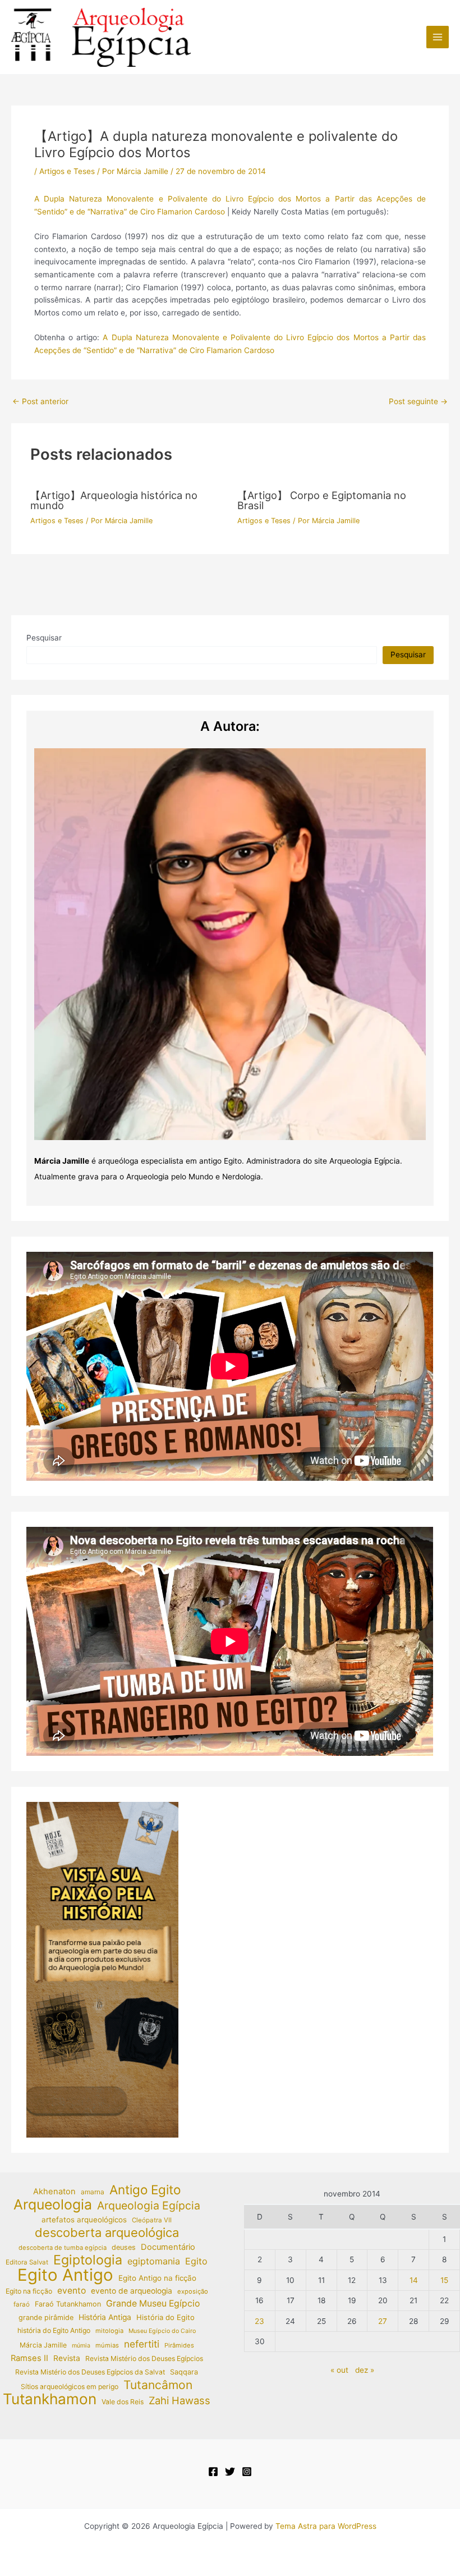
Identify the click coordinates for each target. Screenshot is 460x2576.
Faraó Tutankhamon (68, 2304)
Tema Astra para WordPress (326, 2526)
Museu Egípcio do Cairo (162, 2331)
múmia (81, 2346)
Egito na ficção (29, 2291)
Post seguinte (418, 402)
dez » (365, 2370)
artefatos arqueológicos (84, 2220)
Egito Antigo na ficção (157, 2278)
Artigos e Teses (67, 171)
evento (72, 2291)
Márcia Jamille (43, 2345)
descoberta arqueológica (107, 2233)
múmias (107, 2345)
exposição (193, 2291)
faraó (22, 2304)
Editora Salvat (27, 2262)
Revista (67, 2358)
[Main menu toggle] (438, 37)
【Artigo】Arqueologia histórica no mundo (114, 500)
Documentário (168, 2247)
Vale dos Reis (123, 2402)
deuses (124, 2247)
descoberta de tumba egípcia (63, 2248)
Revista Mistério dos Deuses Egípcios (144, 2358)
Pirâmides (179, 2345)
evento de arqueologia (132, 2291)
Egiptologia (88, 2260)
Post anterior (40, 402)
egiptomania (154, 2261)
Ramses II (29, 2358)
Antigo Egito (145, 2190)
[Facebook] (213, 2472)
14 (414, 2280)
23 (259, 2321)
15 (444, 2280)
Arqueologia (53, 2205)
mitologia (109, 2331)
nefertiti (142, 2344)
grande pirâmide (46, 2318)
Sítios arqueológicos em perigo (70, 2387)
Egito (196, 2261)
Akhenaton (54, 2191)
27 (383, 2321)
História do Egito (165, 2317)
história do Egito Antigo (54, 2330)
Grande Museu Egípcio (153, 2303)
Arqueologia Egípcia (149, 2206)
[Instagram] (247, 2472)
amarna (93, 2192)
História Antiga (105, 2317)
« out (339, 2370)
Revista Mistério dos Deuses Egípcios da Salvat (90, 2372)
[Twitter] (230, 2472)
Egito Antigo (65, 2275)
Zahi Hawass (180, 2400)
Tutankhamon (50, 2399)
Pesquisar (44, 638)
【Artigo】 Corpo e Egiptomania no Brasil (322, 500)
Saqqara (184, 2372)
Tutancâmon (158, 2385)
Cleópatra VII (152, 2220)
